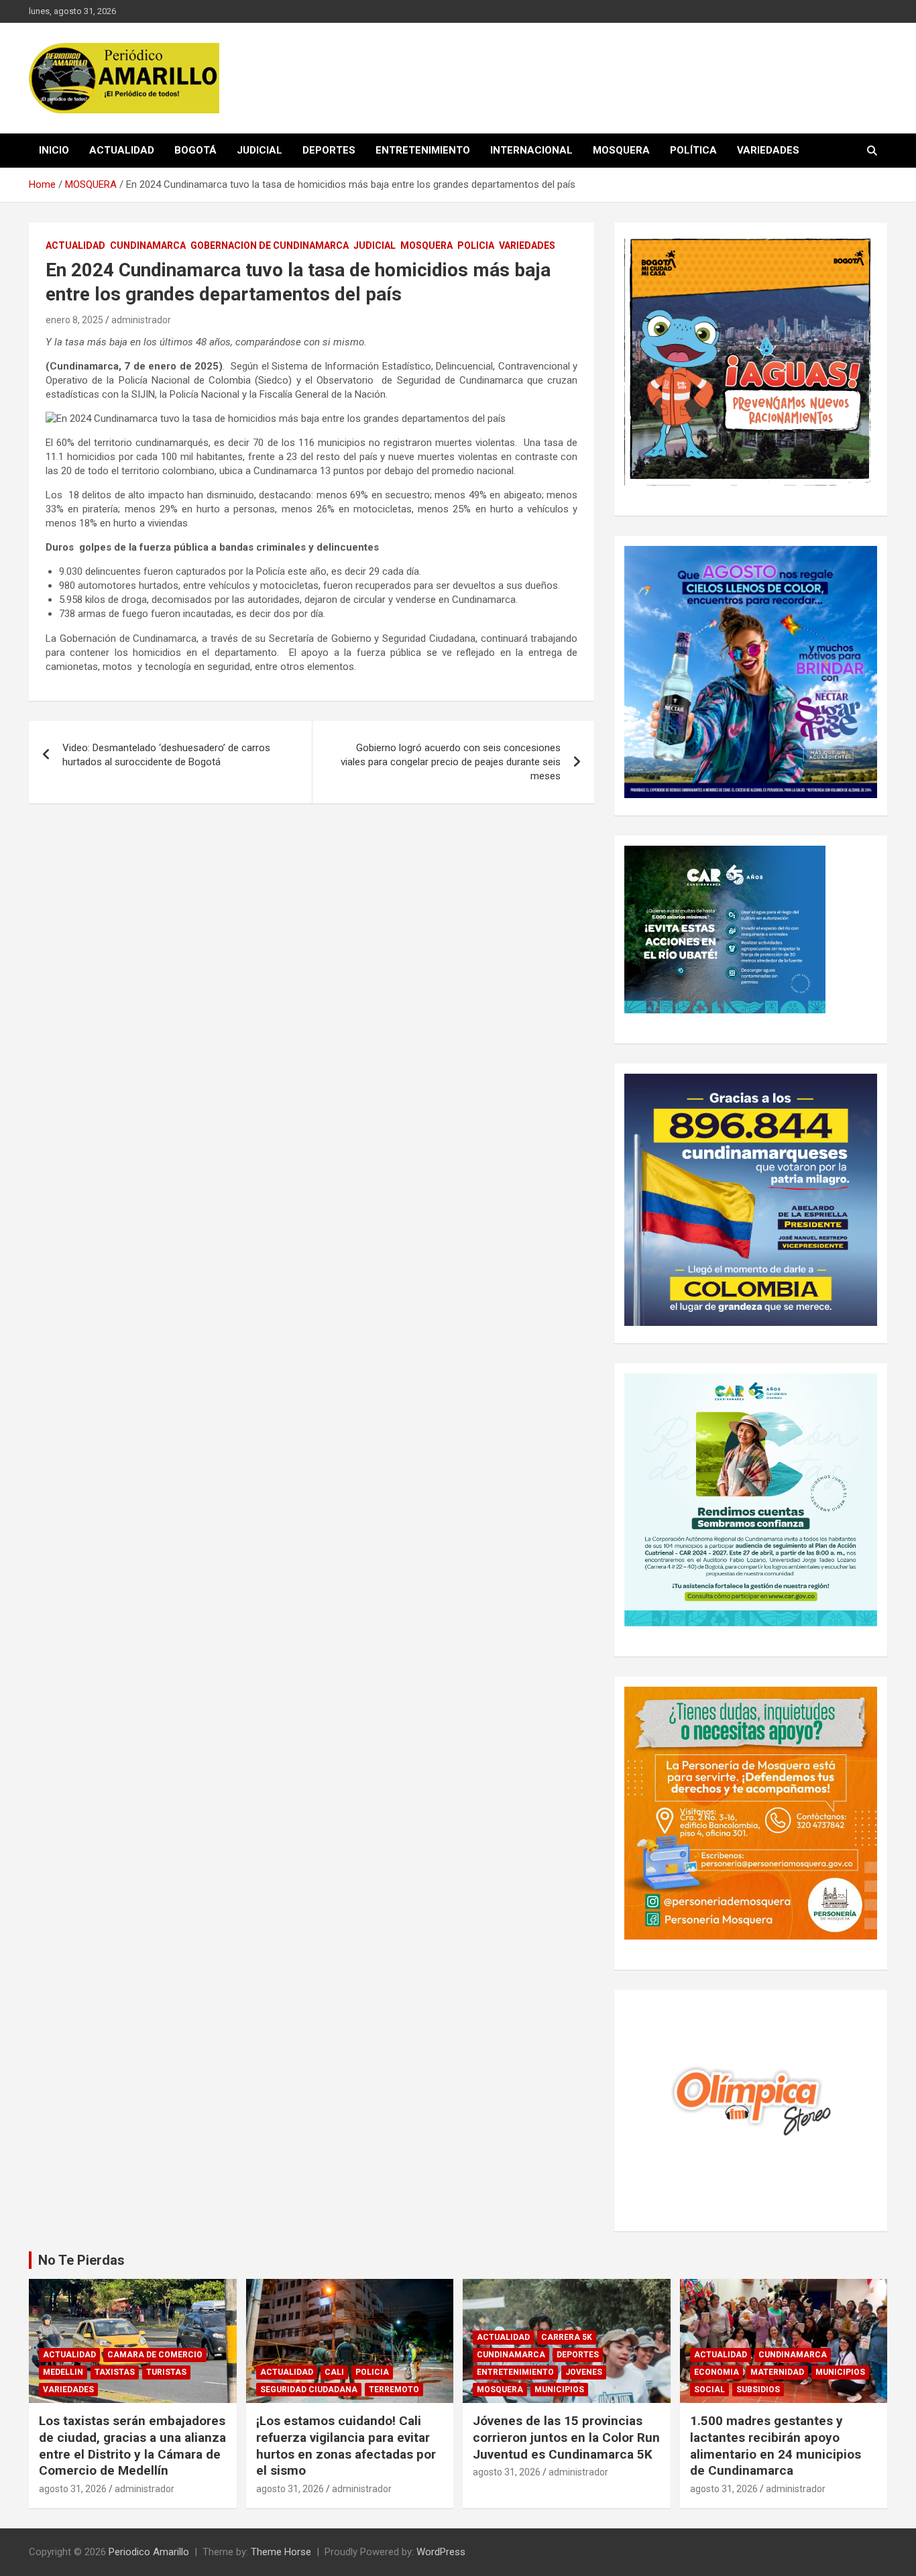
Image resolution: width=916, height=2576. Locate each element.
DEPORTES (329, 150)
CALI (334, 2372)
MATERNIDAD (777, 2372)
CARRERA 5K (567, 2337)
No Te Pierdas (81, 2260)
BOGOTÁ (195, 150)
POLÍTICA (693, 150)
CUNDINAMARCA (148, 245)
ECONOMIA (717, 2372)
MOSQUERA (621, 150)
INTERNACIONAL (531, 150)
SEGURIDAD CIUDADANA (309, 2390)
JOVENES (584, 2372)
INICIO (54, 150)
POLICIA (476, 245)
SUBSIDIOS (758, 2390)
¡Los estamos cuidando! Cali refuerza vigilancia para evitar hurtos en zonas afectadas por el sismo (346, 2446)
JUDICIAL (260, 150)
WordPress (441, 2552)
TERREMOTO (394, 2390)
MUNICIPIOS (559, 2390)
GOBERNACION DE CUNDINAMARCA (270, 245)
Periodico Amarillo (149, 2552)
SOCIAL (709, 2390)
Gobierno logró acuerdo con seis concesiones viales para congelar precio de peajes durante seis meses (451, 762)
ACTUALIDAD (122, 150)
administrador (141, 320)
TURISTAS (166, 2372)
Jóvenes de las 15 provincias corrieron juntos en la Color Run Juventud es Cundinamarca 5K (566, 2437)
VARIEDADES (768, 150)
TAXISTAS (115, 2372)
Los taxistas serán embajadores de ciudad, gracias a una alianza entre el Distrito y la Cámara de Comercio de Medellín (132, 2446)
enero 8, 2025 (74, 320)
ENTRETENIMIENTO (423, 150)
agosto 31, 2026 (73, 2489)
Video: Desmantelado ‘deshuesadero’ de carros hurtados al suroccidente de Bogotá (166, 755)
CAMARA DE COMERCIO (155, 2355)
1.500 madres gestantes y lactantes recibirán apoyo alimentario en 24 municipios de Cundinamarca (776, 2446)
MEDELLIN (63, 2372)
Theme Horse (281, 2552)
